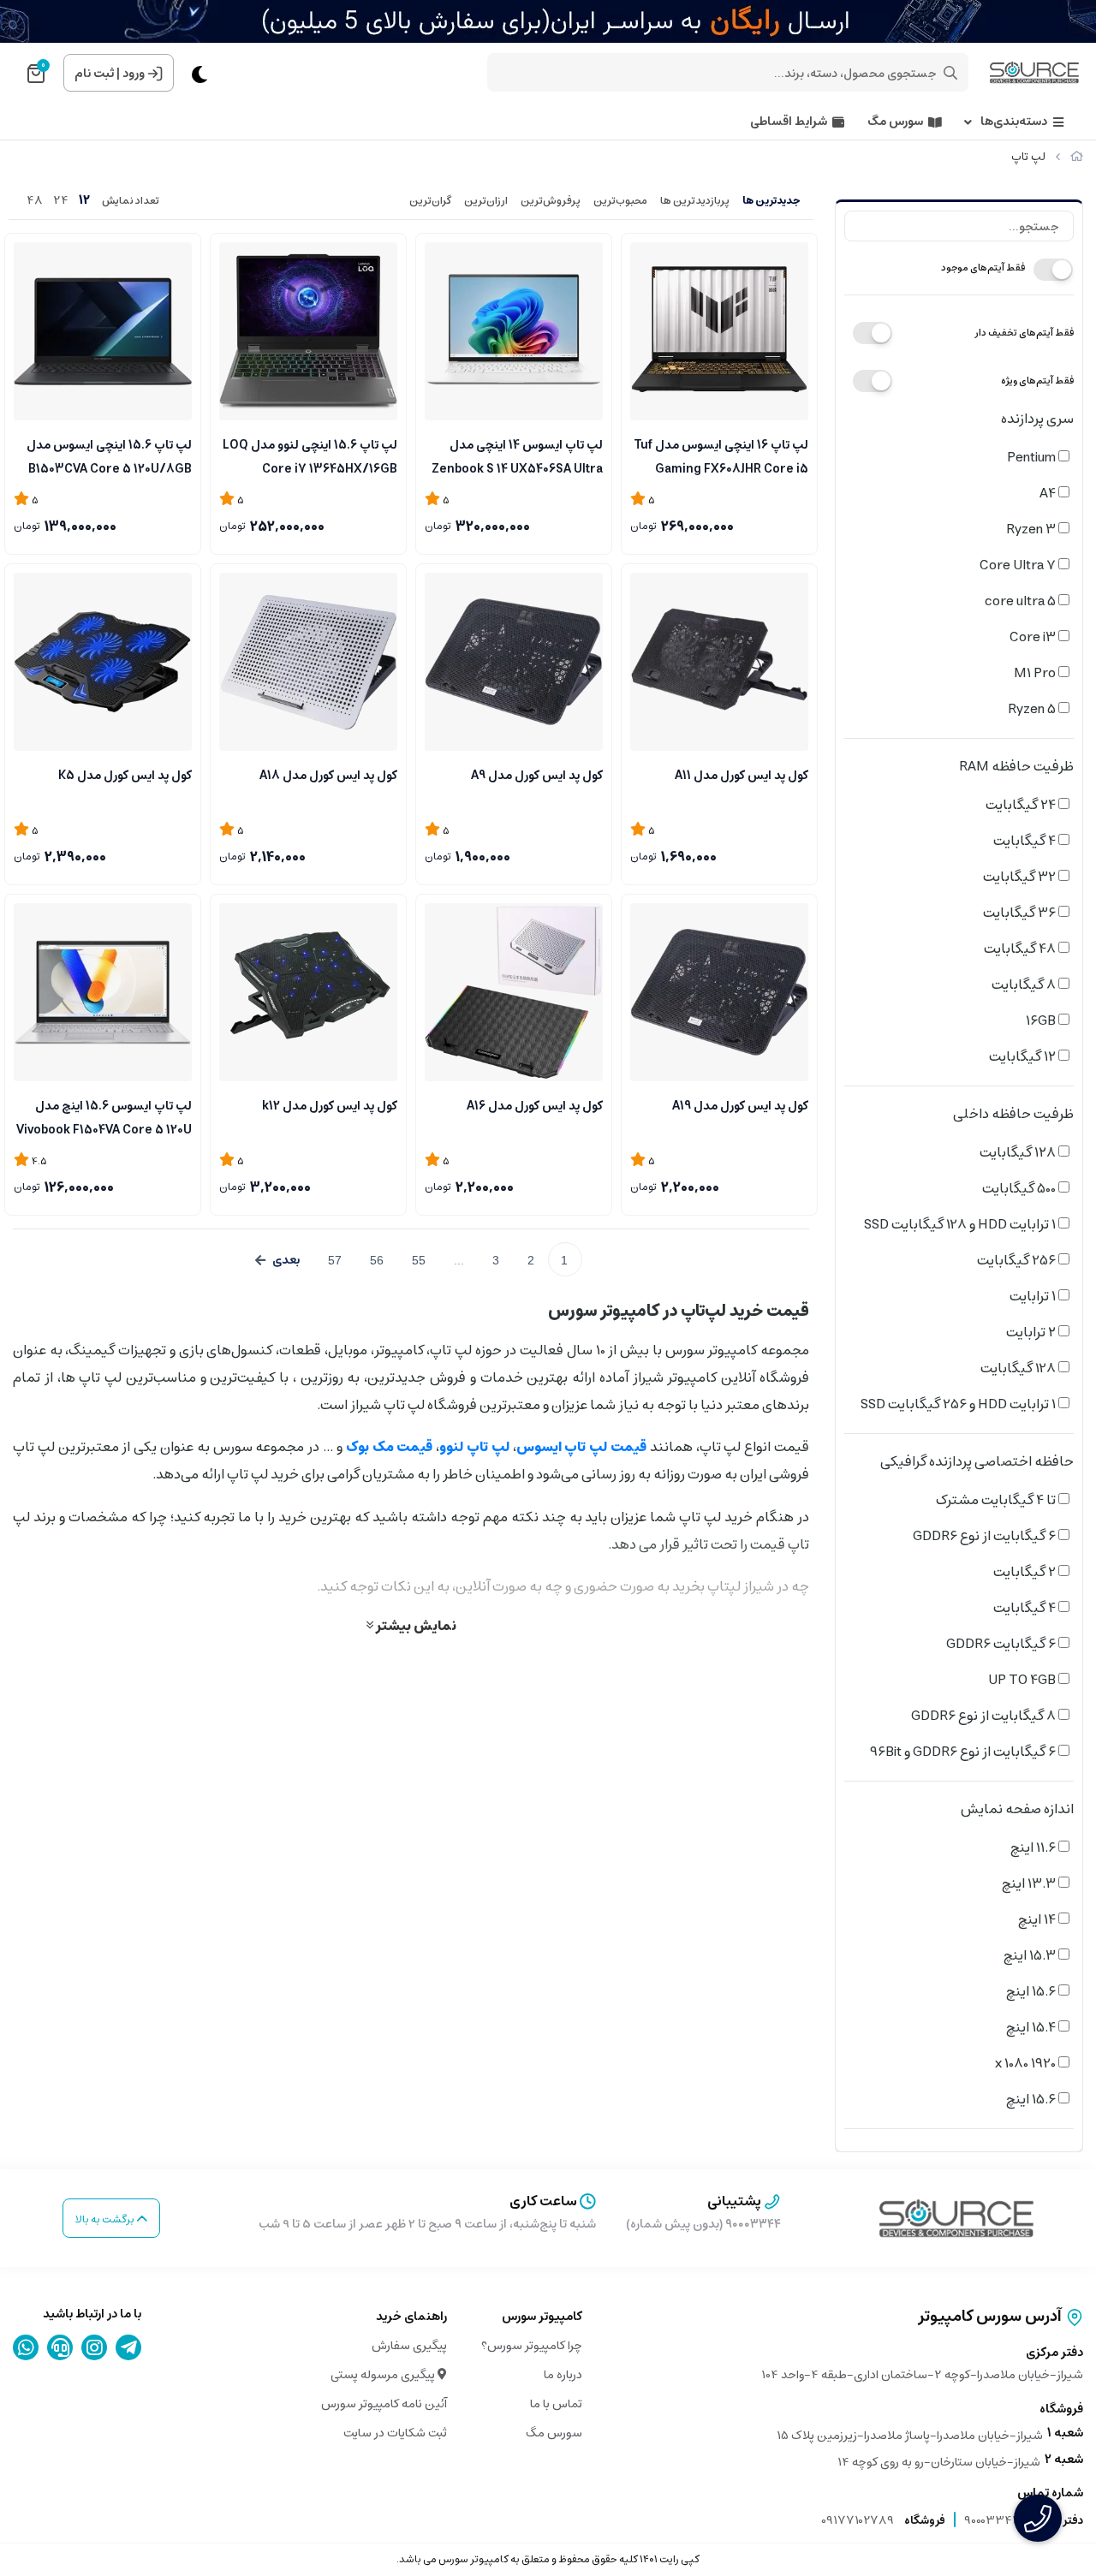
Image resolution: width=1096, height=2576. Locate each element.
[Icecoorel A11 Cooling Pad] (719, 662)
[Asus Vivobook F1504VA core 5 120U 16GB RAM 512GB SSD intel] (103, 992)
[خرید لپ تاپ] (956, 2218)
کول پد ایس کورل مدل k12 (330, 1106)
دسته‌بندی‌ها (1014, 122)
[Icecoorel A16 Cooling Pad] (514, 992)
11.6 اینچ (1034, 1847)
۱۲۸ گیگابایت (1019, 1152)
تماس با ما (556, 2404)
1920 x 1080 (1027, 2063)
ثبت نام (94, 74)
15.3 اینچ (1031, 1955)
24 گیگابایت (1022, 805)
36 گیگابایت (1021, 913)
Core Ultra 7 (1019, 565)
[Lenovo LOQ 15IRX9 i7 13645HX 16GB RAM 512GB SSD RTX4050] (308, 331)
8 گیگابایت (1025, 985)
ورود (134, 74)
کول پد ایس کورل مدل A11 (742, 776)
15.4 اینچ (1032, 2027)
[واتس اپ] (26, 2347)
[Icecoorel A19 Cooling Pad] (719, 992)
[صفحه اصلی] (1077, 157)
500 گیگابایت (1020, 1188)
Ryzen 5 (1033, 709)
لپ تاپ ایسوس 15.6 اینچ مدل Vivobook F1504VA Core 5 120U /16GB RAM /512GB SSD (104, 1116)
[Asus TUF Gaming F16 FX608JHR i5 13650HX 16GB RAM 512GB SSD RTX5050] (719, 331)
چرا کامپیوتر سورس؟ (532, 2346)
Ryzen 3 (1032, 529)
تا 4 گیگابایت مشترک (997, 1500)
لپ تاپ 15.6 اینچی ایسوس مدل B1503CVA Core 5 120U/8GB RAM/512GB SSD (109, 455)
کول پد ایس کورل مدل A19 (740, 1106)
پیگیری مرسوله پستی (384, 2375)
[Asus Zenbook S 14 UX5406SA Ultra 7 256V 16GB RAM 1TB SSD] (514, 331)
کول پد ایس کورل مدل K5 (125, 776)
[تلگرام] (129, 2347)
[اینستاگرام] (95, 2347)
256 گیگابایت (1018, 1260)
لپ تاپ (1028, 157)
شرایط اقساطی (789, 122)
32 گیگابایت (1021, 877)
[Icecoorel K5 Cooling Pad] (103, 662)
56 (377, 1260)
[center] (950, 73)
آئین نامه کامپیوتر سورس (384, 2404)
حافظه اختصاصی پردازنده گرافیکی (977, 1461)
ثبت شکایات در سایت (395, 2433)
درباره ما (563, 2375)
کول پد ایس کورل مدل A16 (535, 1106)
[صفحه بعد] (277, 1260)
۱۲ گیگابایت (1024, 1056)
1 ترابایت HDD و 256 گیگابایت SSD (959, 1404)
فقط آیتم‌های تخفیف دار (1024, 333)
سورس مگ (895, 122)
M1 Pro (1036, 673)
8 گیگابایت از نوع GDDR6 (985, 1716)
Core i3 (1034, 637)
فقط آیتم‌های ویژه (1037, 381)
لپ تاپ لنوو (474, 1447)
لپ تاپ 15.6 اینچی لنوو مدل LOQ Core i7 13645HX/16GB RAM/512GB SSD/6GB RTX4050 (310, 455)
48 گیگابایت (1021, 949)
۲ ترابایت (1032, 1332)
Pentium (1033, 457)
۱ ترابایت (1034, 1296)
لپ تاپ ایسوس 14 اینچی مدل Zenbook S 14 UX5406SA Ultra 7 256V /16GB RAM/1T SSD (517, 455)
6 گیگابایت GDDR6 (1002, 1644)
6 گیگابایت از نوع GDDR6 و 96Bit (964, 1752)
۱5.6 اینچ (1032, 1991)
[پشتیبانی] (60, 2347)
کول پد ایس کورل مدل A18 (328, 776)
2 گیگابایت (1026, 1572)
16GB (1042, 1020)
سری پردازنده (1037, 419)
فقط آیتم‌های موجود (983, 268)
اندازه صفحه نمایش (1017, 1809)
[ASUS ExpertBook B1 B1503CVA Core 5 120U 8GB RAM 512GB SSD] (103, 331)
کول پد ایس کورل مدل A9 (537, 776)
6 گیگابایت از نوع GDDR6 (986, 1536)
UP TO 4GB (1023, 1680)
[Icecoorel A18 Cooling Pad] (308, 662)
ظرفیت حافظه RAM (1016, 766)
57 (335, 1260)
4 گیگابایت (1026, 841)
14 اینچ (1038, 1919)
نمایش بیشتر (415, 1625)
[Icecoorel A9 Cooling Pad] (514, 662)
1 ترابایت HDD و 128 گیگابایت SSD (961, 1224)
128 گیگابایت (1019, 1368)
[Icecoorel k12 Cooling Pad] (308, 992)
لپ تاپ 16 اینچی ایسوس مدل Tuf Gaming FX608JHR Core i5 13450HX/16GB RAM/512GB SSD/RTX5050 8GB (721, 455)
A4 (1049, 493)
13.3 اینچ (1030, 1883)
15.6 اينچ (1032, 2099)
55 (419, 1260)
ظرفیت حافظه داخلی (1013, 1114)
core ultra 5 (1022, 601)
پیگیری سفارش (409, 2346)
